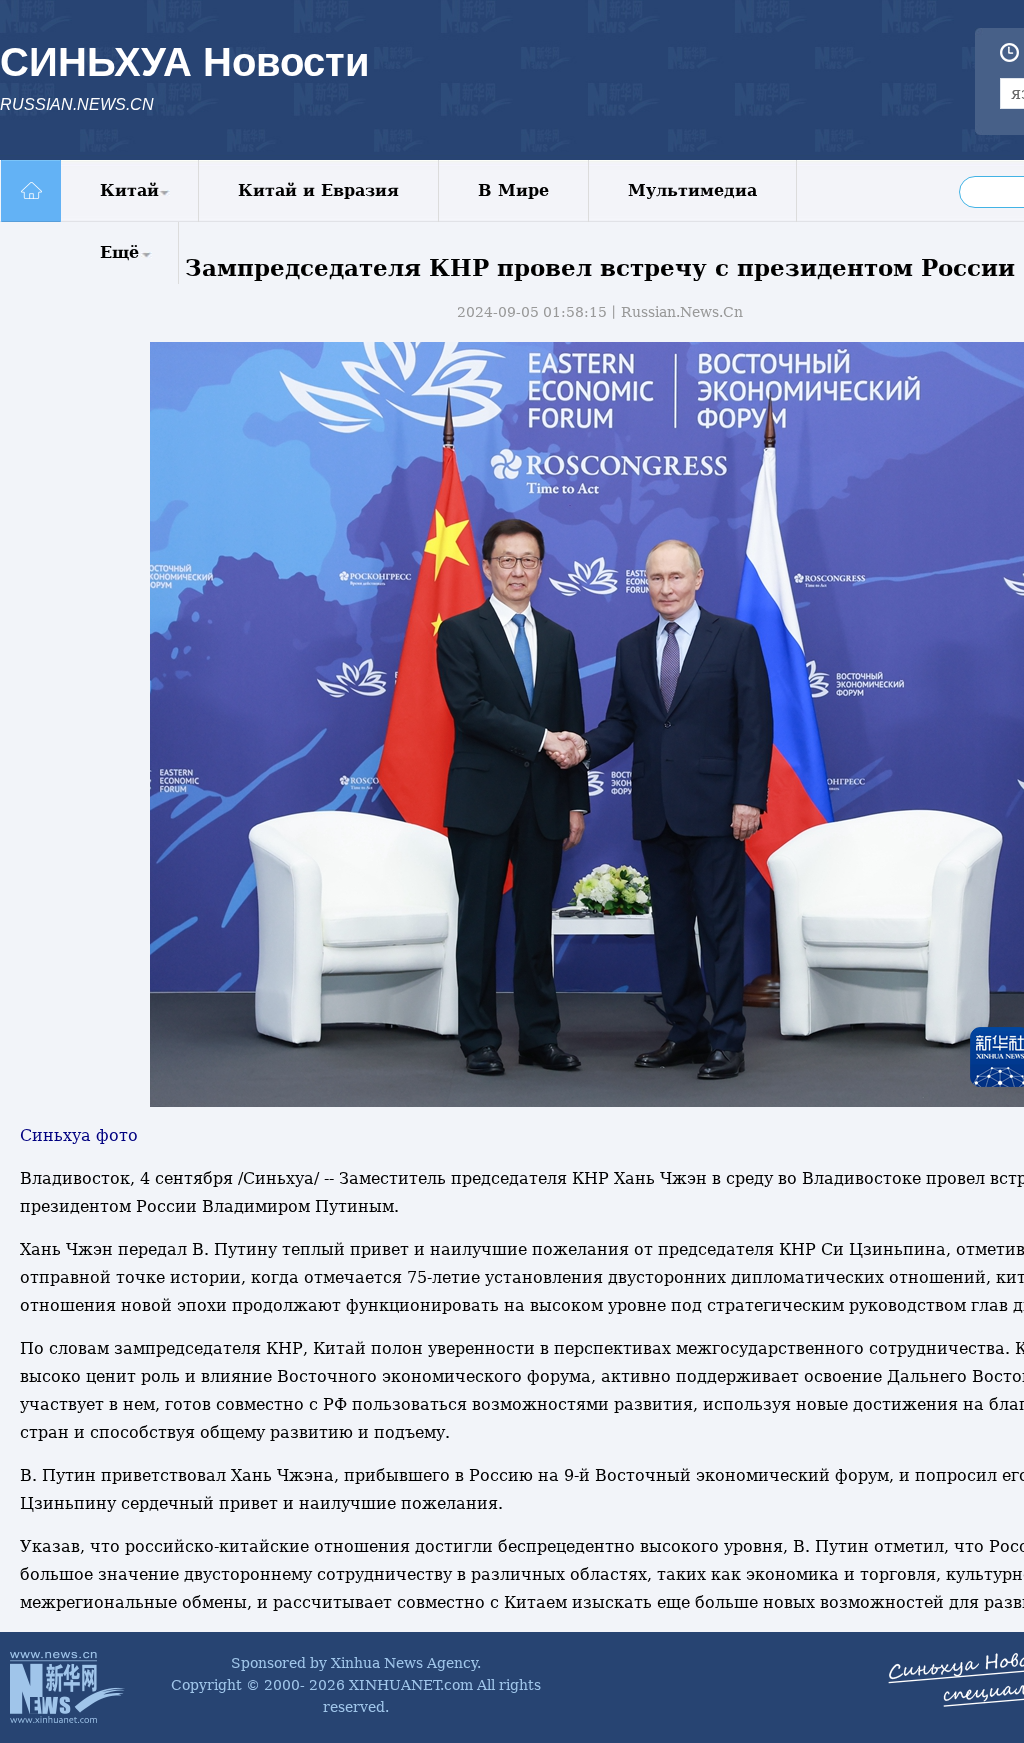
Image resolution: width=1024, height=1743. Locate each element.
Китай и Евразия (318, 190)
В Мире (513, 190)
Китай (129, 190)
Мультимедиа (692, 190)
